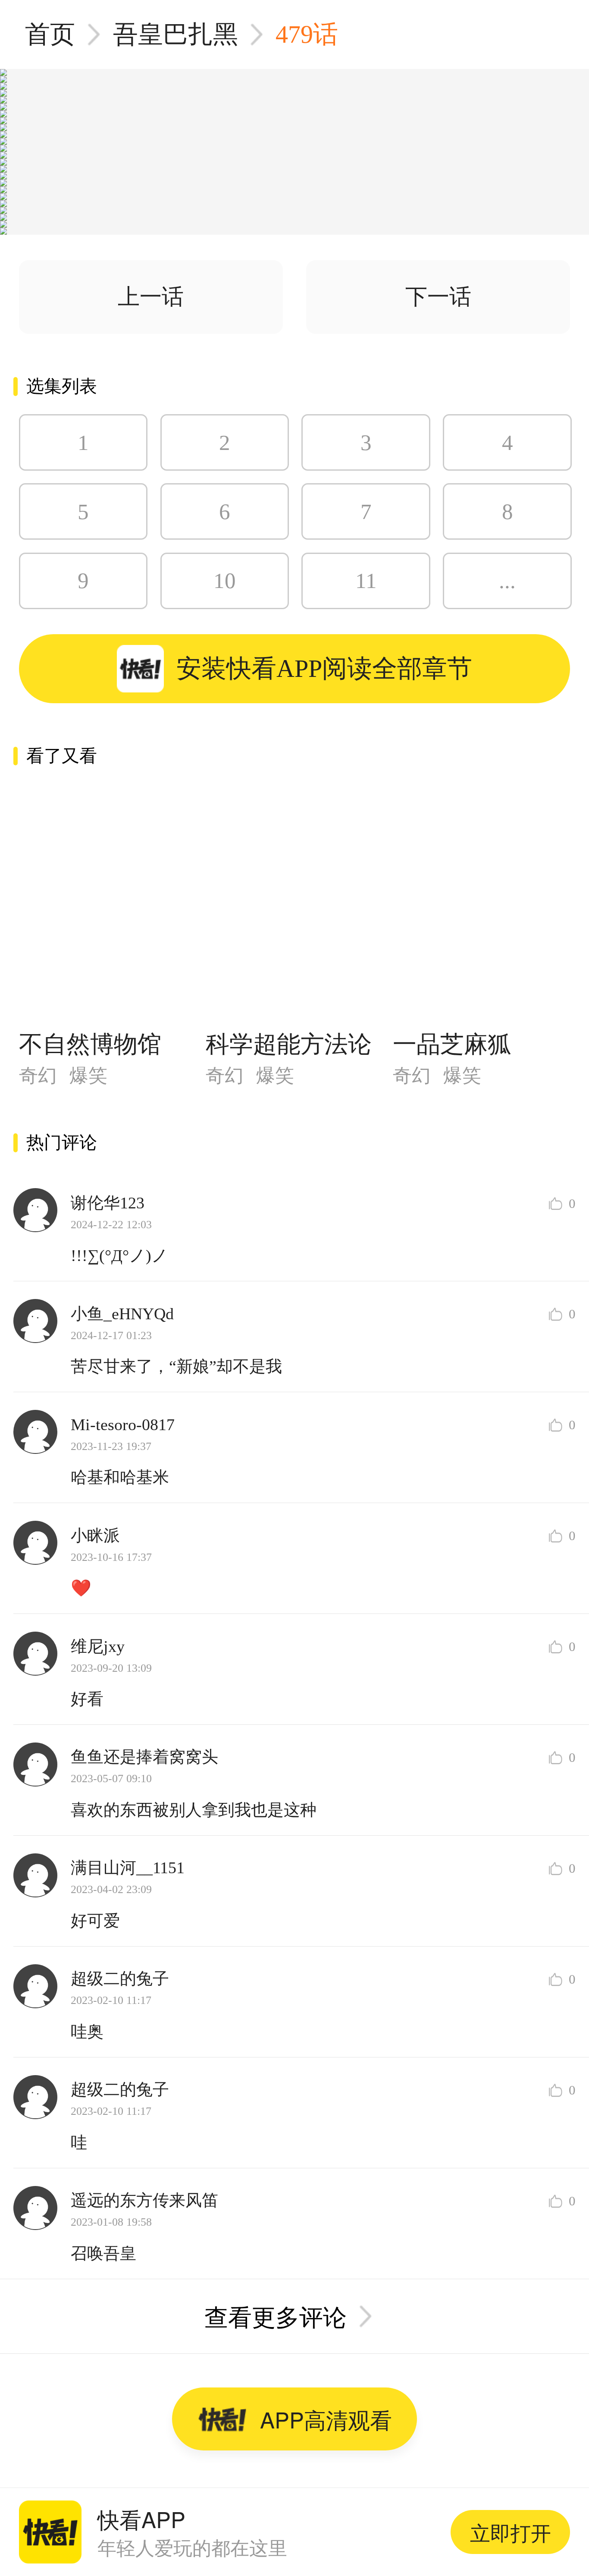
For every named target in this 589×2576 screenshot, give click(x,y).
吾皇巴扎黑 (175, 34)
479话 (307, 34)
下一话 (438, 297)
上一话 (151, 297)
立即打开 (511, 2532)
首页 (50, 34)
